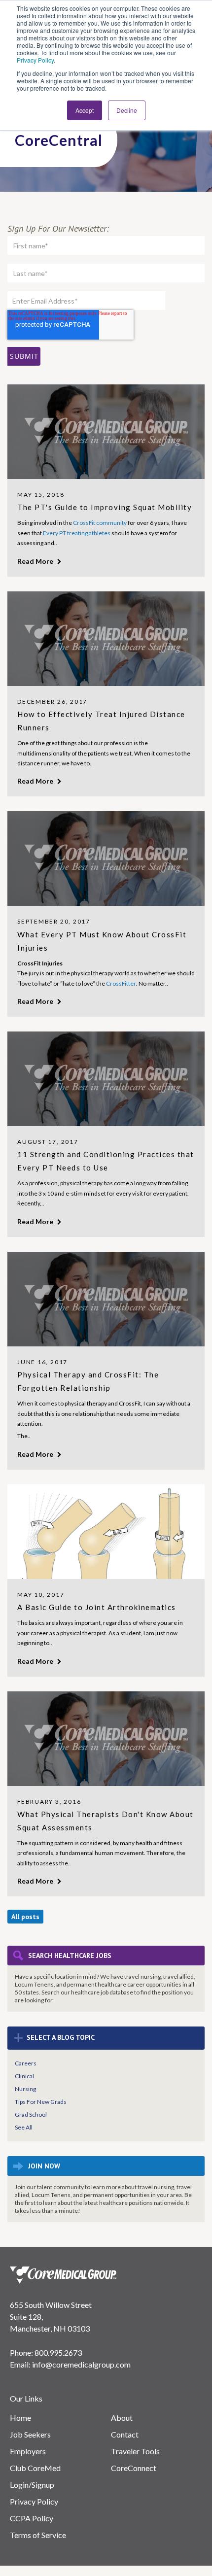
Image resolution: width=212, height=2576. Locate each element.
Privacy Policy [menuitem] (34, 2501)
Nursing (25, 2089)
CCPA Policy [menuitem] (32, 2518)
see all (24, 2127)
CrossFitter (121, 983)
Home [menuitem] (20, 2418)
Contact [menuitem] (125, 2434)
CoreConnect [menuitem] (134, 2468)
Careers (26, 2063)
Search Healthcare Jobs (70, 1956)
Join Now (44, 2166)
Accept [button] (85, 110)
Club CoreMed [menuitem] (35, 2468)
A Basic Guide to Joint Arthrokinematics (97, 1607)
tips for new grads (41, 2102)
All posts (25, 1917)
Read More (36, 561)
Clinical (24, 2076)
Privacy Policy (35, 60)
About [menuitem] (122, 2418)
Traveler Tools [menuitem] (135, 2451)
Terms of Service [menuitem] (38, 2535)
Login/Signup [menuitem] (32, 2485)
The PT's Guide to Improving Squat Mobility (105, 507)
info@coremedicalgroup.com (81, 2364)
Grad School (31, 2114)
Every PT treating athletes (77, 533)
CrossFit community (100, 523)
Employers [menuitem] (28, 2451)
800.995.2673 (58, 2353)
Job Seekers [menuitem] (30, 2434)
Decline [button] (127, 110)
